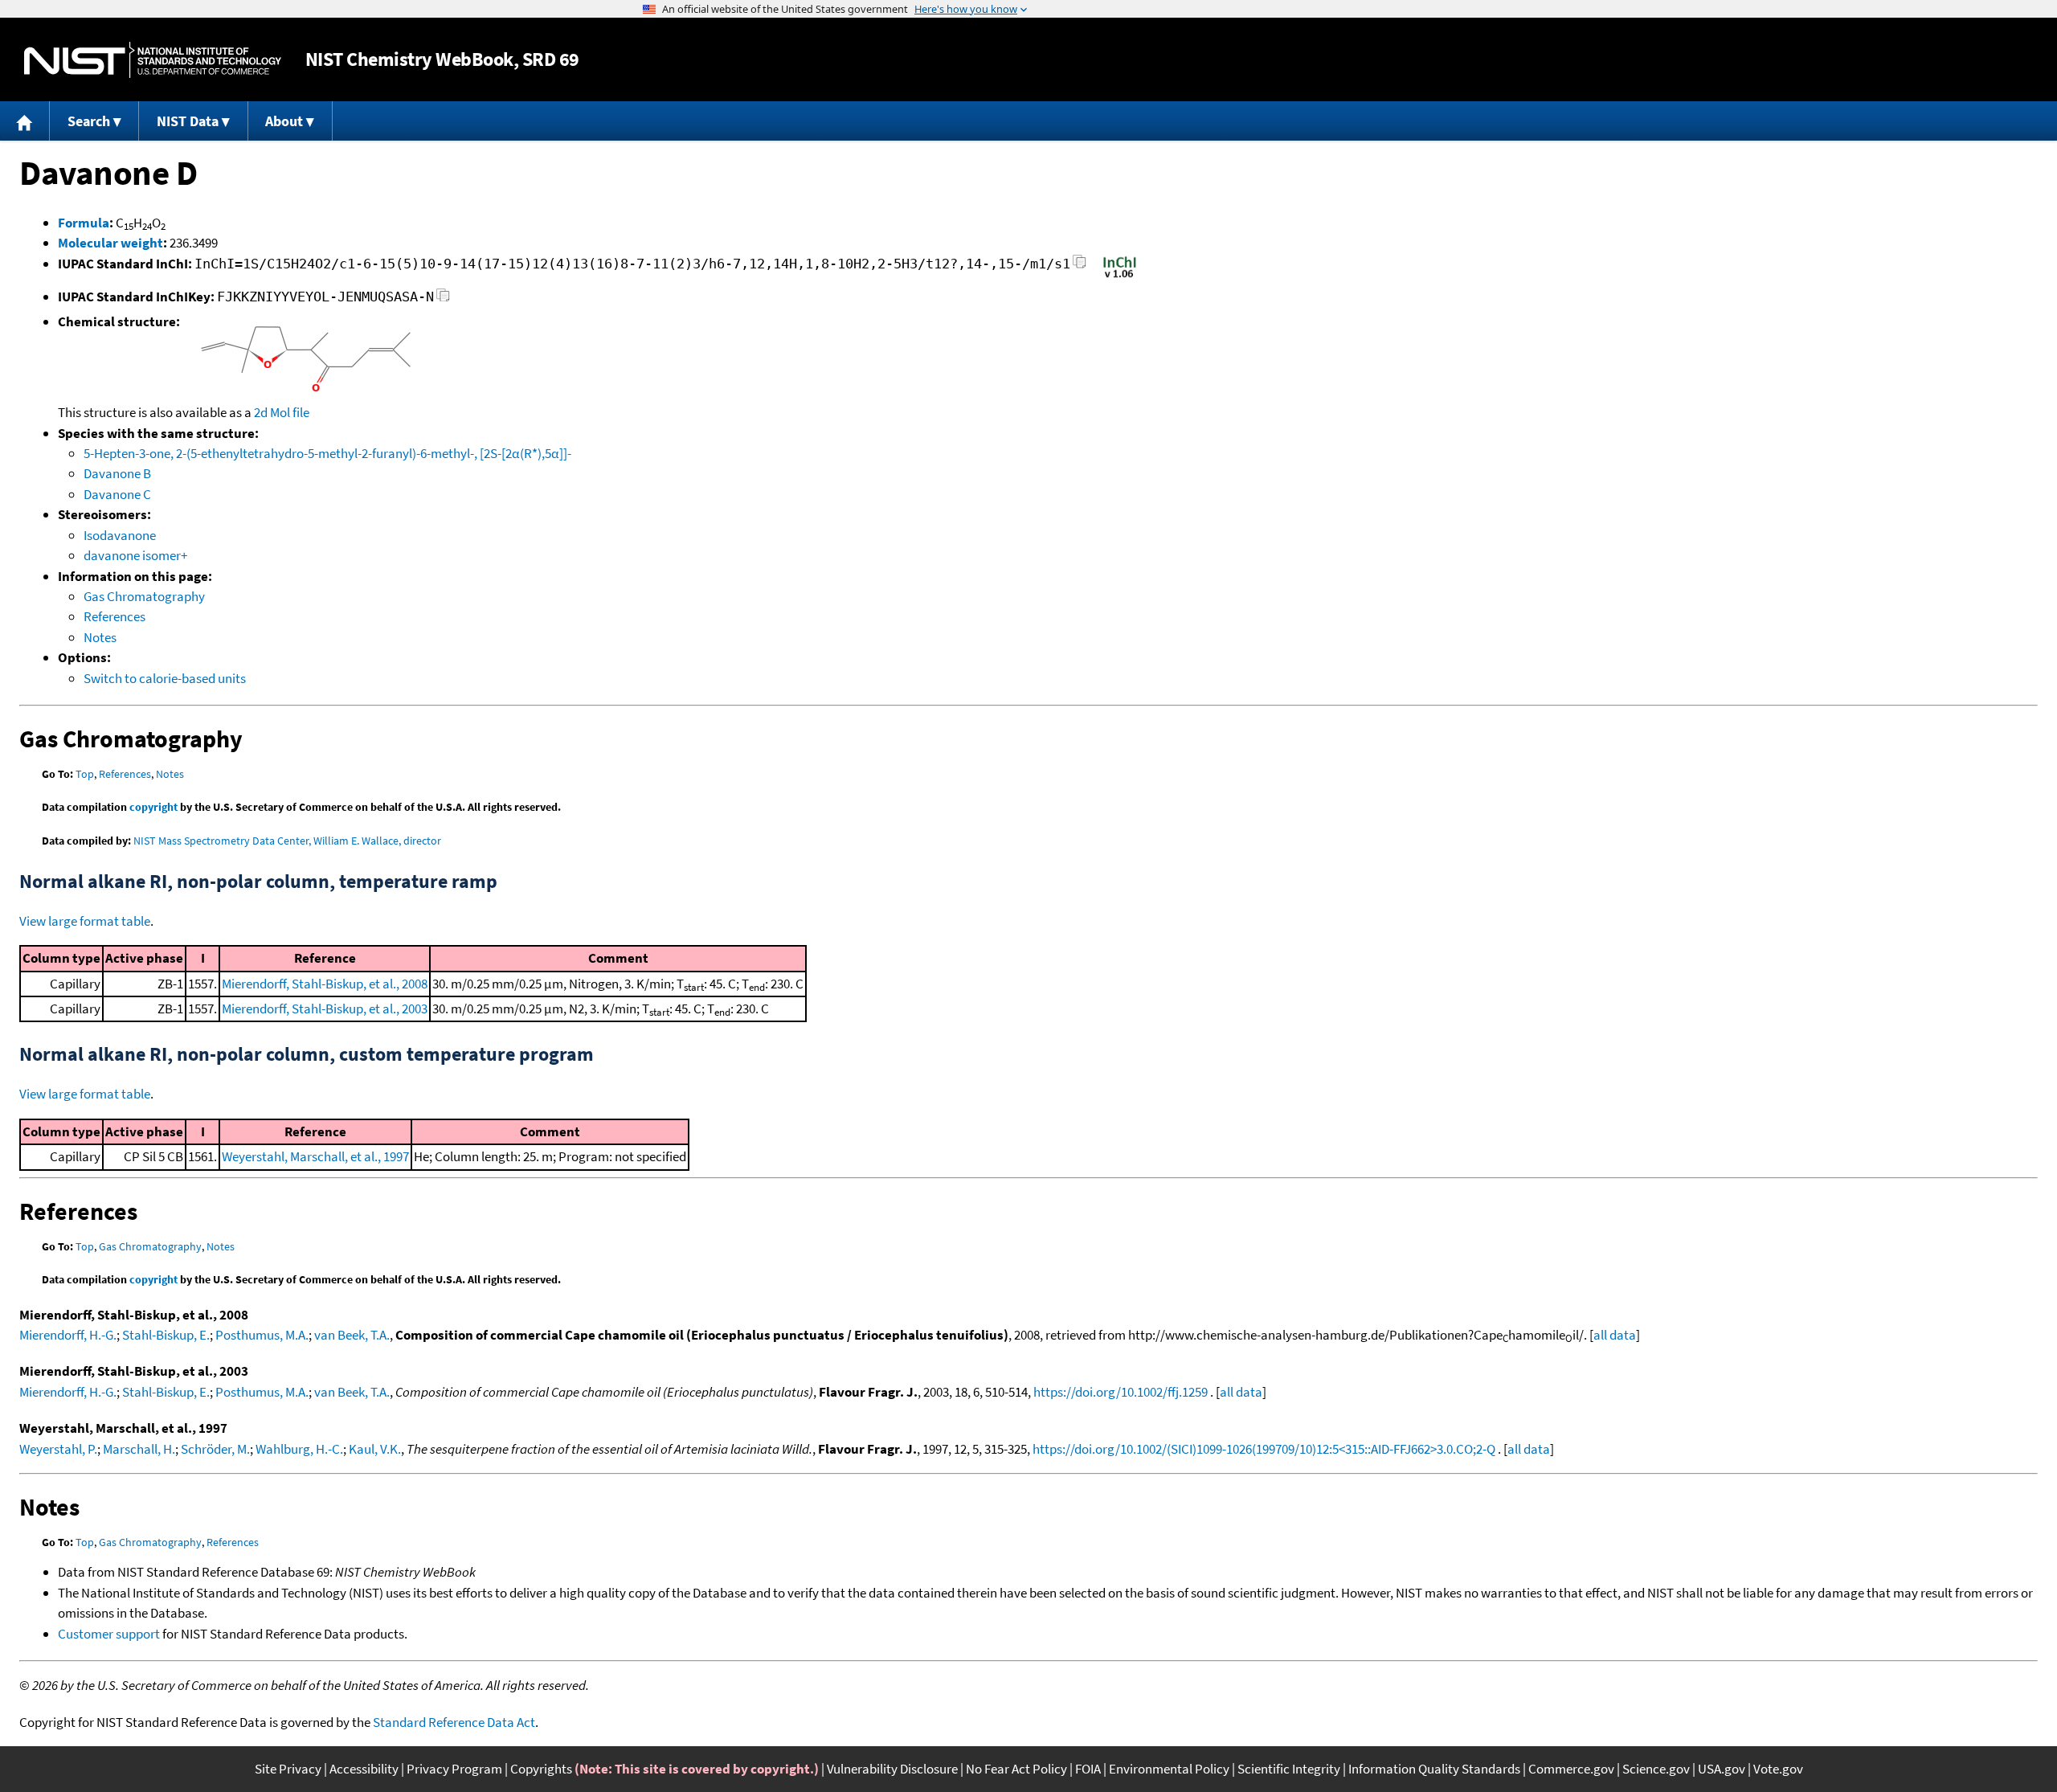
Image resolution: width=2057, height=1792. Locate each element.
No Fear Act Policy (1016, 1769)
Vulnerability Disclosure (892, 1769)
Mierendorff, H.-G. (68, 1335)
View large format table (85, 921)
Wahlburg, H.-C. (299, 1449)
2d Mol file (282, 412)
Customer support (109, 1634)
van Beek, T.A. (352, 1335)
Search (89, 121)
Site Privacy (288, 1769)
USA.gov (1722, 1769)
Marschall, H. (139, 1449)
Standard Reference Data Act (454, 1722)
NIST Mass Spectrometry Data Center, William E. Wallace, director (287, 841)
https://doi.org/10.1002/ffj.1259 (1121, 1392)
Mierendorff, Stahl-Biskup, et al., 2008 (325, 984)
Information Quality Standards (1434, 1769)
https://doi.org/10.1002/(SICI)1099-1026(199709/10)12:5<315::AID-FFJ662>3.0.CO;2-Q (1264, 1449)
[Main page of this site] (25, 121)
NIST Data (188, 121)
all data (1615, 1335)
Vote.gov (1778, 1769)
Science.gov (1656, 1769)
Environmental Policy (1169, 1769)
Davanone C (117, 494)
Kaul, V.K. (375, 1449)
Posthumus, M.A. (262, 1335)
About (284, 121)
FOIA (1088, 1769)
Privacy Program (454, 1769)
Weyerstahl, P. (58, 1449)
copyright (153, 807)
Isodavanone (120, 535)
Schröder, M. (215, 1449)
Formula (84, 223)
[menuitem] (25, 121)
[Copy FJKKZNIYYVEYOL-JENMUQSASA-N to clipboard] (443, 299)
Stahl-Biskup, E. (166, 1335)
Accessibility (364, 1769)
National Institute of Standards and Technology (153, 60)
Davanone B (117, 473)
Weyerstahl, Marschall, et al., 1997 (315, 1156)
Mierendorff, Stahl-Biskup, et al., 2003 (325, 1009)
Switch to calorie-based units (165, 678)
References (115, 616)
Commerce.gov (1571, 1769)
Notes (100, 637)
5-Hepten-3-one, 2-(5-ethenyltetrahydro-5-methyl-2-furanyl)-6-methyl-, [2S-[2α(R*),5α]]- (327, 453)
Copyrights (541, 1769)
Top (85, 774)
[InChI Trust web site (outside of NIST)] (1120, 276)
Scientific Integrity (1289, 1769)
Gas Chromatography (144, 596)
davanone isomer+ (135, 555)
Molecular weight (110, 243)
